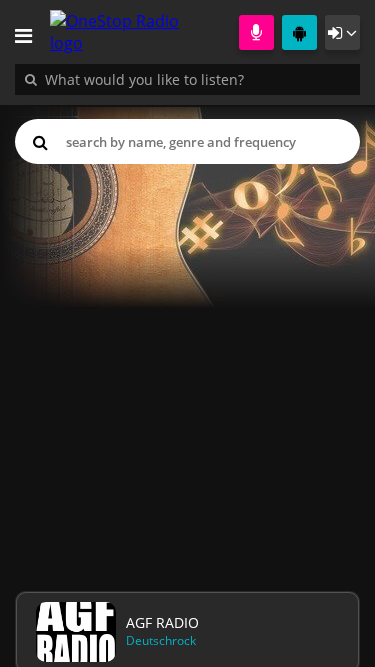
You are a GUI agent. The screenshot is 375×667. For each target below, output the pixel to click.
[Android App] (299, 32)
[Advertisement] (187, 373)
